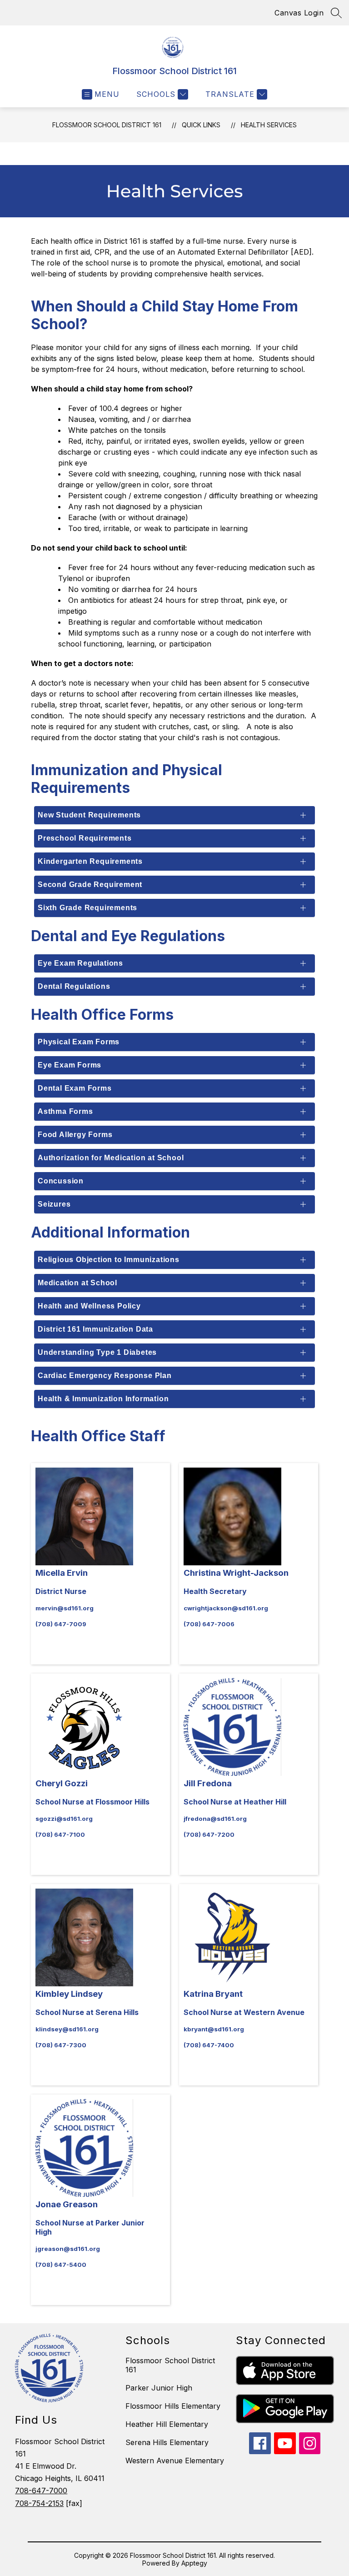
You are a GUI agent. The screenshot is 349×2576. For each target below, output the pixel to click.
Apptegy (194, 2563)
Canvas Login (299, 13)
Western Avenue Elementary (175, 2461)
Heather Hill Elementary (167, 2424)
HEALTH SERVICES (269, 125)
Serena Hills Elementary (167, 2442)
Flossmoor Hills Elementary (173, 2406)
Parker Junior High (159, 2388)
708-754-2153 (39, 2503)
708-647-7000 (41, 2491)
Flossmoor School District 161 (107, 125)
